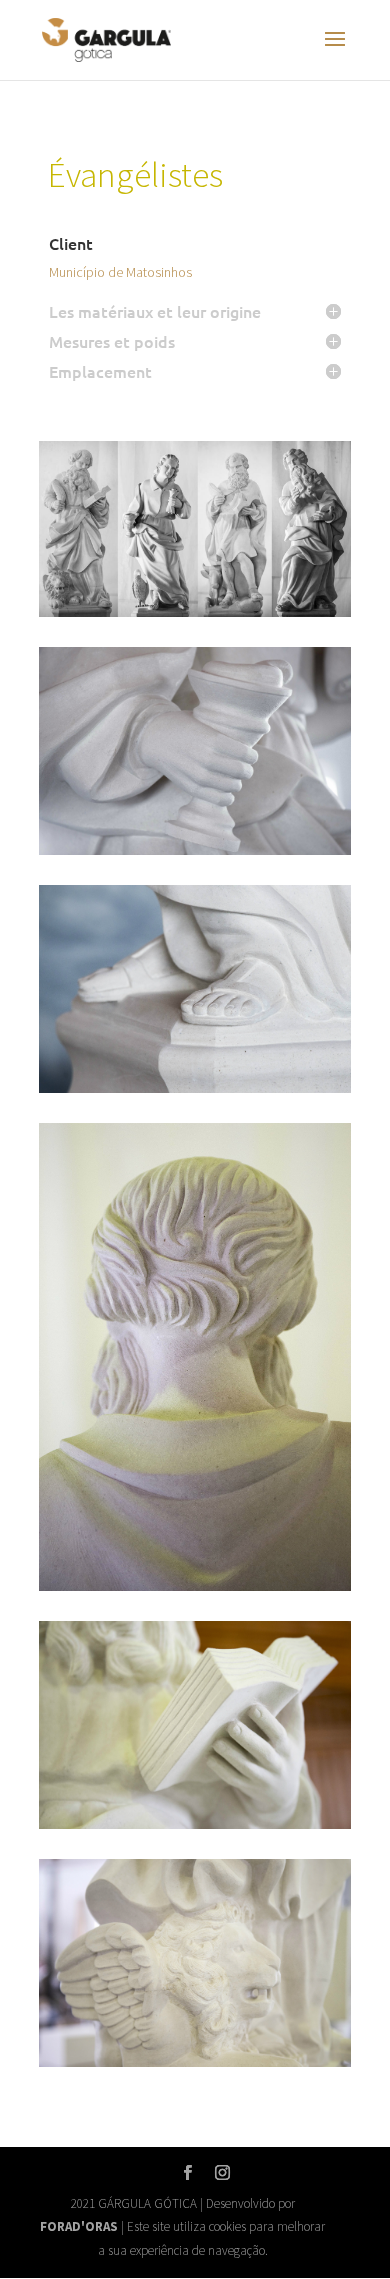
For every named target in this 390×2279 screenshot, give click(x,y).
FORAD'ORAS (79, 2226)
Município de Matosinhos (120, 272)
